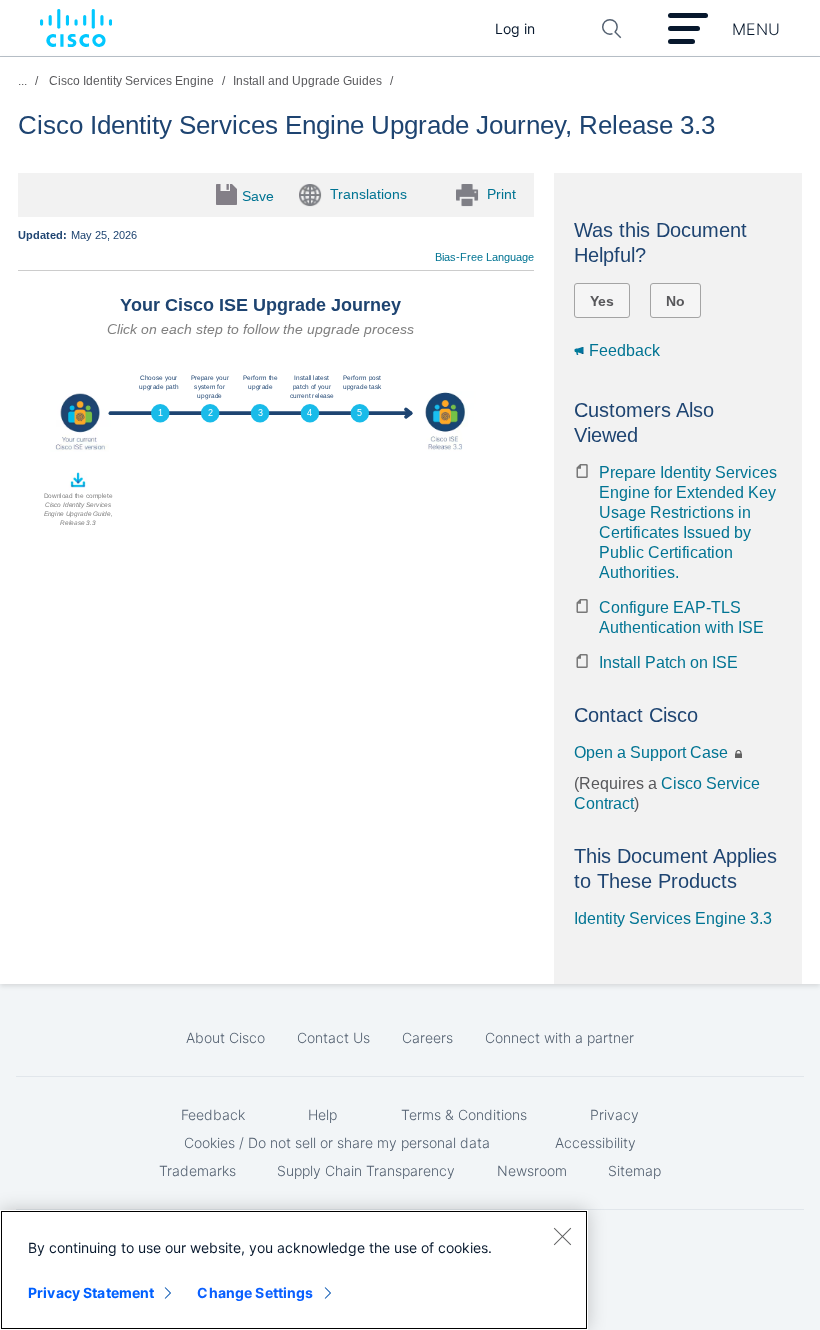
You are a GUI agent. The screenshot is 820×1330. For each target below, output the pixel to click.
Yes (602, 301)
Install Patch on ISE (668, 662)
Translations (368, 193)
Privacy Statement (91, 1292)
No (675, 301)
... (22, 81)
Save (258, 196)
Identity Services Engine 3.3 (673, 918)
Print (501, 193)
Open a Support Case (653, 752)
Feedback (624, 350)
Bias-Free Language (484, 257)
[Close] (562, 1236)
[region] (294, 1270)
